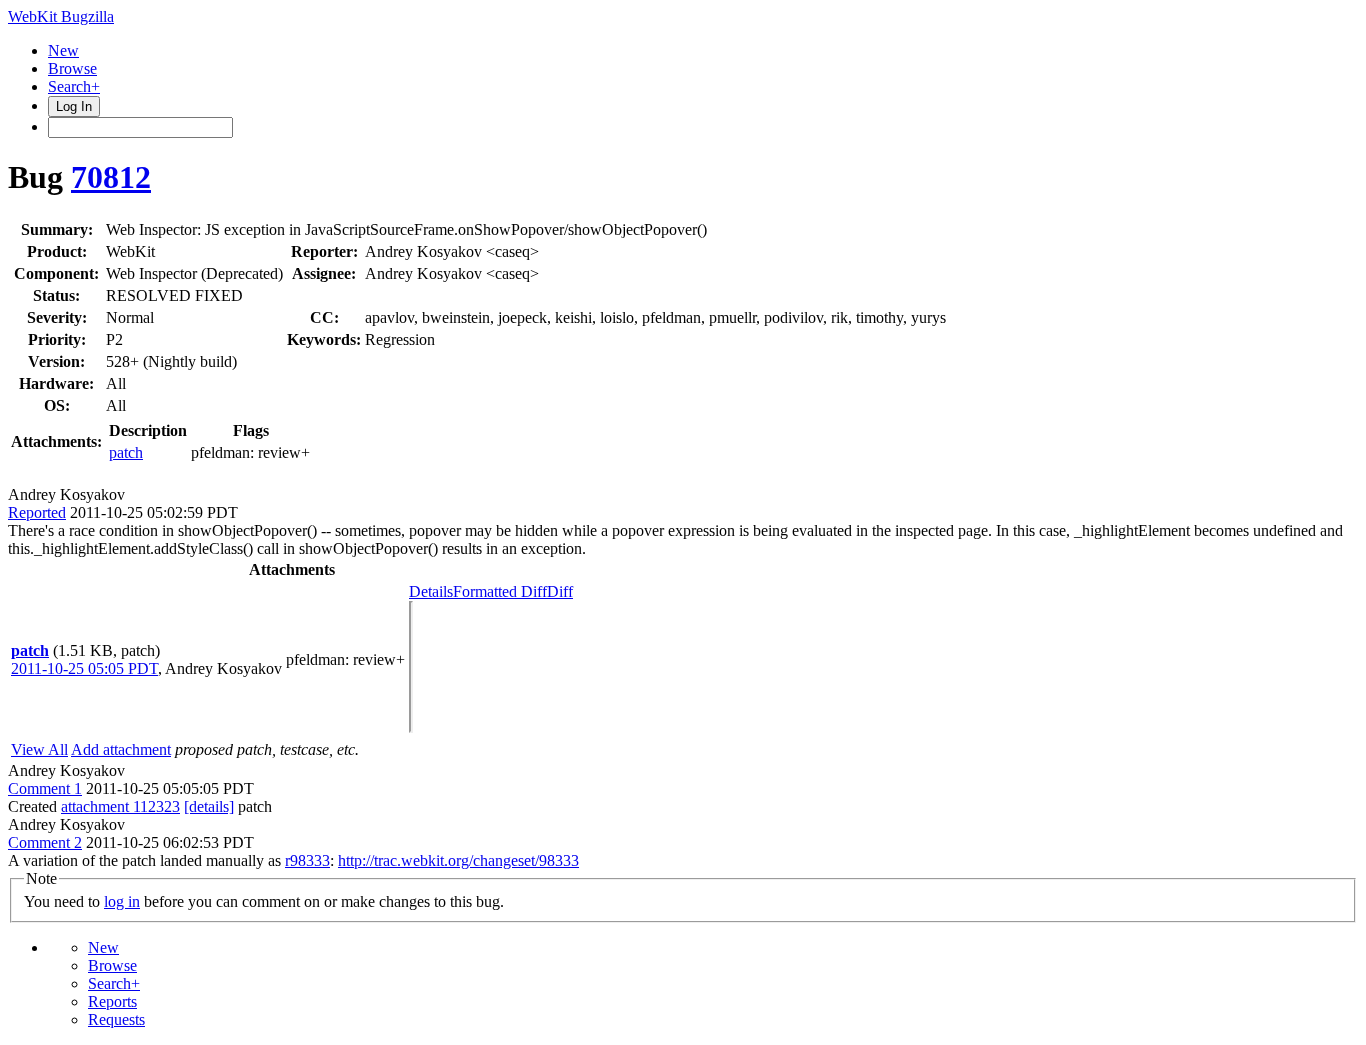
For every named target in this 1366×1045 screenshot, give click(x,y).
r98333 (307, 860)
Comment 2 (45, 842)
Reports (112, 1001)
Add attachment (121, 749)
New (63, 50)
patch (126, 452)
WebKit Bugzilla (61, 16)
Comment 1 (45, 788)
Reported (37, 512)
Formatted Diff (500, 591)
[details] (209, 806)
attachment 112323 (120, 806)
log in (122, 901)
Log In (74, 106)
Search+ (74, 86)
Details (431, 591)
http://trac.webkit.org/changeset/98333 (458, 860)
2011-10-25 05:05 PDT (84, 668)
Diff (560, 591)
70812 (111, 177)
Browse (72, 68)
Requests (116, 1019)
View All (39, 749)
